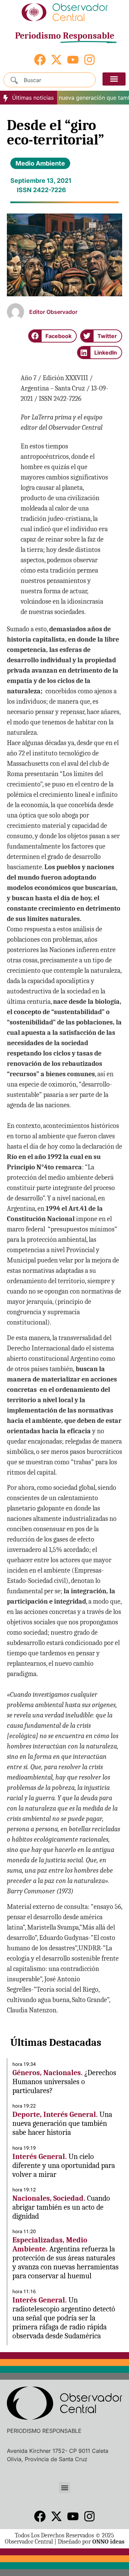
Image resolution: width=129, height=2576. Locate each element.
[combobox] (50, 80)
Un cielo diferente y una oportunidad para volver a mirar (64, 2166)
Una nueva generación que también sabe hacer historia (62, 2123)
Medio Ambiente (40, 163)
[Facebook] (40, 60)
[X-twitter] (56, 60)
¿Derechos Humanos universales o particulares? (64, 2082)
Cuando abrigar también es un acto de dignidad (61, 2207)
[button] (114, 79)
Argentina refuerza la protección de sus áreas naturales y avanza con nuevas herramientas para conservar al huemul (66, 2262)
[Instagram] (89, 60)
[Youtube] (73, 60)
